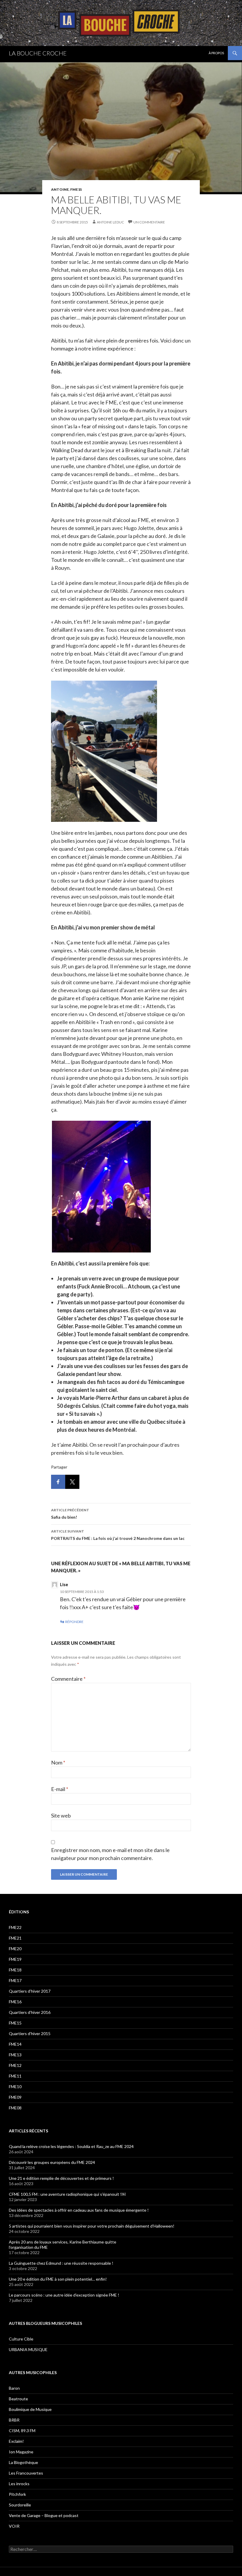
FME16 (15, 2002)
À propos (216, 53)
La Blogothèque (23, 2462)
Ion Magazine (21, 2452)
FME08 (15, 2108)
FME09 (15, 2097)
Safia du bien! (70, 1514)
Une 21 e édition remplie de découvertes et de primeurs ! (61, 2178)
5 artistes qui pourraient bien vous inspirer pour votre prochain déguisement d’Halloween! (92, 2226)
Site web (61, 1815)
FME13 (15, 2055)
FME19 (15, 1959)
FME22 (15, 1927)
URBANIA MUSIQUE (28, 2349)
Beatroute (18, 2399)
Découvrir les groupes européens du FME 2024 (52, 2162)
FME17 (15, 1980)
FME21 (15, 1938)
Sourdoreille (20, 2505)
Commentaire (68, 1679)
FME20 (15, 1949)
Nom (58, 1762)
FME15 (76, 189)
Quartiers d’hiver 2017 (30, 1991)
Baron (14, 2388)
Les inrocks (19, 2484)
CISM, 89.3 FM (22, 2431)
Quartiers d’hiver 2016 (30, 2012)
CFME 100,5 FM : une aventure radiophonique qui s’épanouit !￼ (67, 2194)
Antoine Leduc (110, 222)
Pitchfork (17, 2494)
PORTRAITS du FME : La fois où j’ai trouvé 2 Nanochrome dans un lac (118, 1535)
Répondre (74, 1622)
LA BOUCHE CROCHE (38, 53)
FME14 (15, 2044)
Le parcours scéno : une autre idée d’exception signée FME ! (64, 2295)
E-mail (60, 1789)
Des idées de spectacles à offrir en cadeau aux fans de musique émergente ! (79, 2210)
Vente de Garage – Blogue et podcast (44, 2515)
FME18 (15, 1970)
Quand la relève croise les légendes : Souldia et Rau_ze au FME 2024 (71, 2146)
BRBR (14, 2420)
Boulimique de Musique (30, 2409)
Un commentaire (149, 222)
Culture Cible (21, 2339)
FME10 (15, 2087)
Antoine (60, 189)
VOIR (14, 2526)
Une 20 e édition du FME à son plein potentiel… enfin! (58, 2279)
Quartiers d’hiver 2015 (30, 2033)
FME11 (15, 2076)
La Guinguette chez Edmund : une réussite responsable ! (61, 2263)
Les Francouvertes (26, 2473)
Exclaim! (16, 2441)
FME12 (15, 2065)
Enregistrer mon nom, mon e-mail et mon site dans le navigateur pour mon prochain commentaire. (110, 1854)
